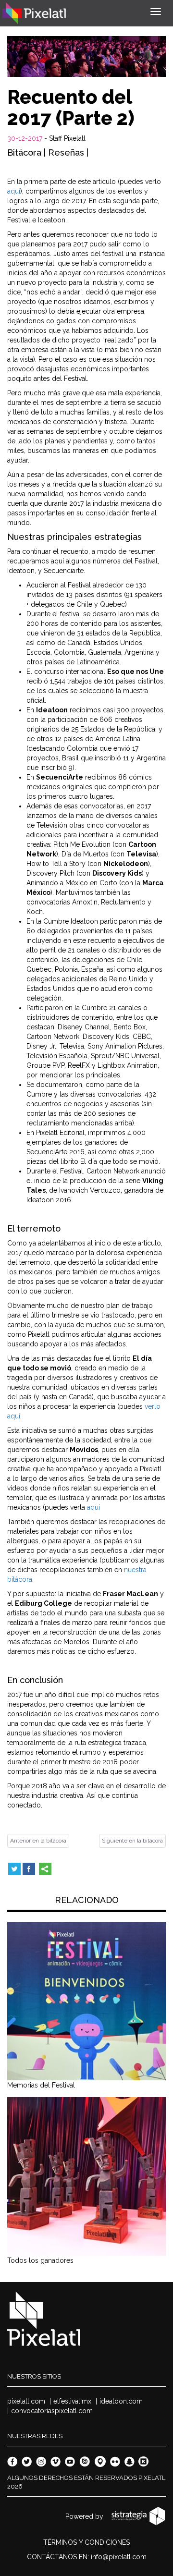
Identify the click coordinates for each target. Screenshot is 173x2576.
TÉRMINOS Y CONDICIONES (86, 2542)
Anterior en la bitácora (38, 1841)
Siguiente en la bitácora (132, 1841)
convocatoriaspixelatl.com (52, 2411)
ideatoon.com (121, 2401)
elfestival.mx (72, 2401)
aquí (14, 191)
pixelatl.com (26, 2401)
